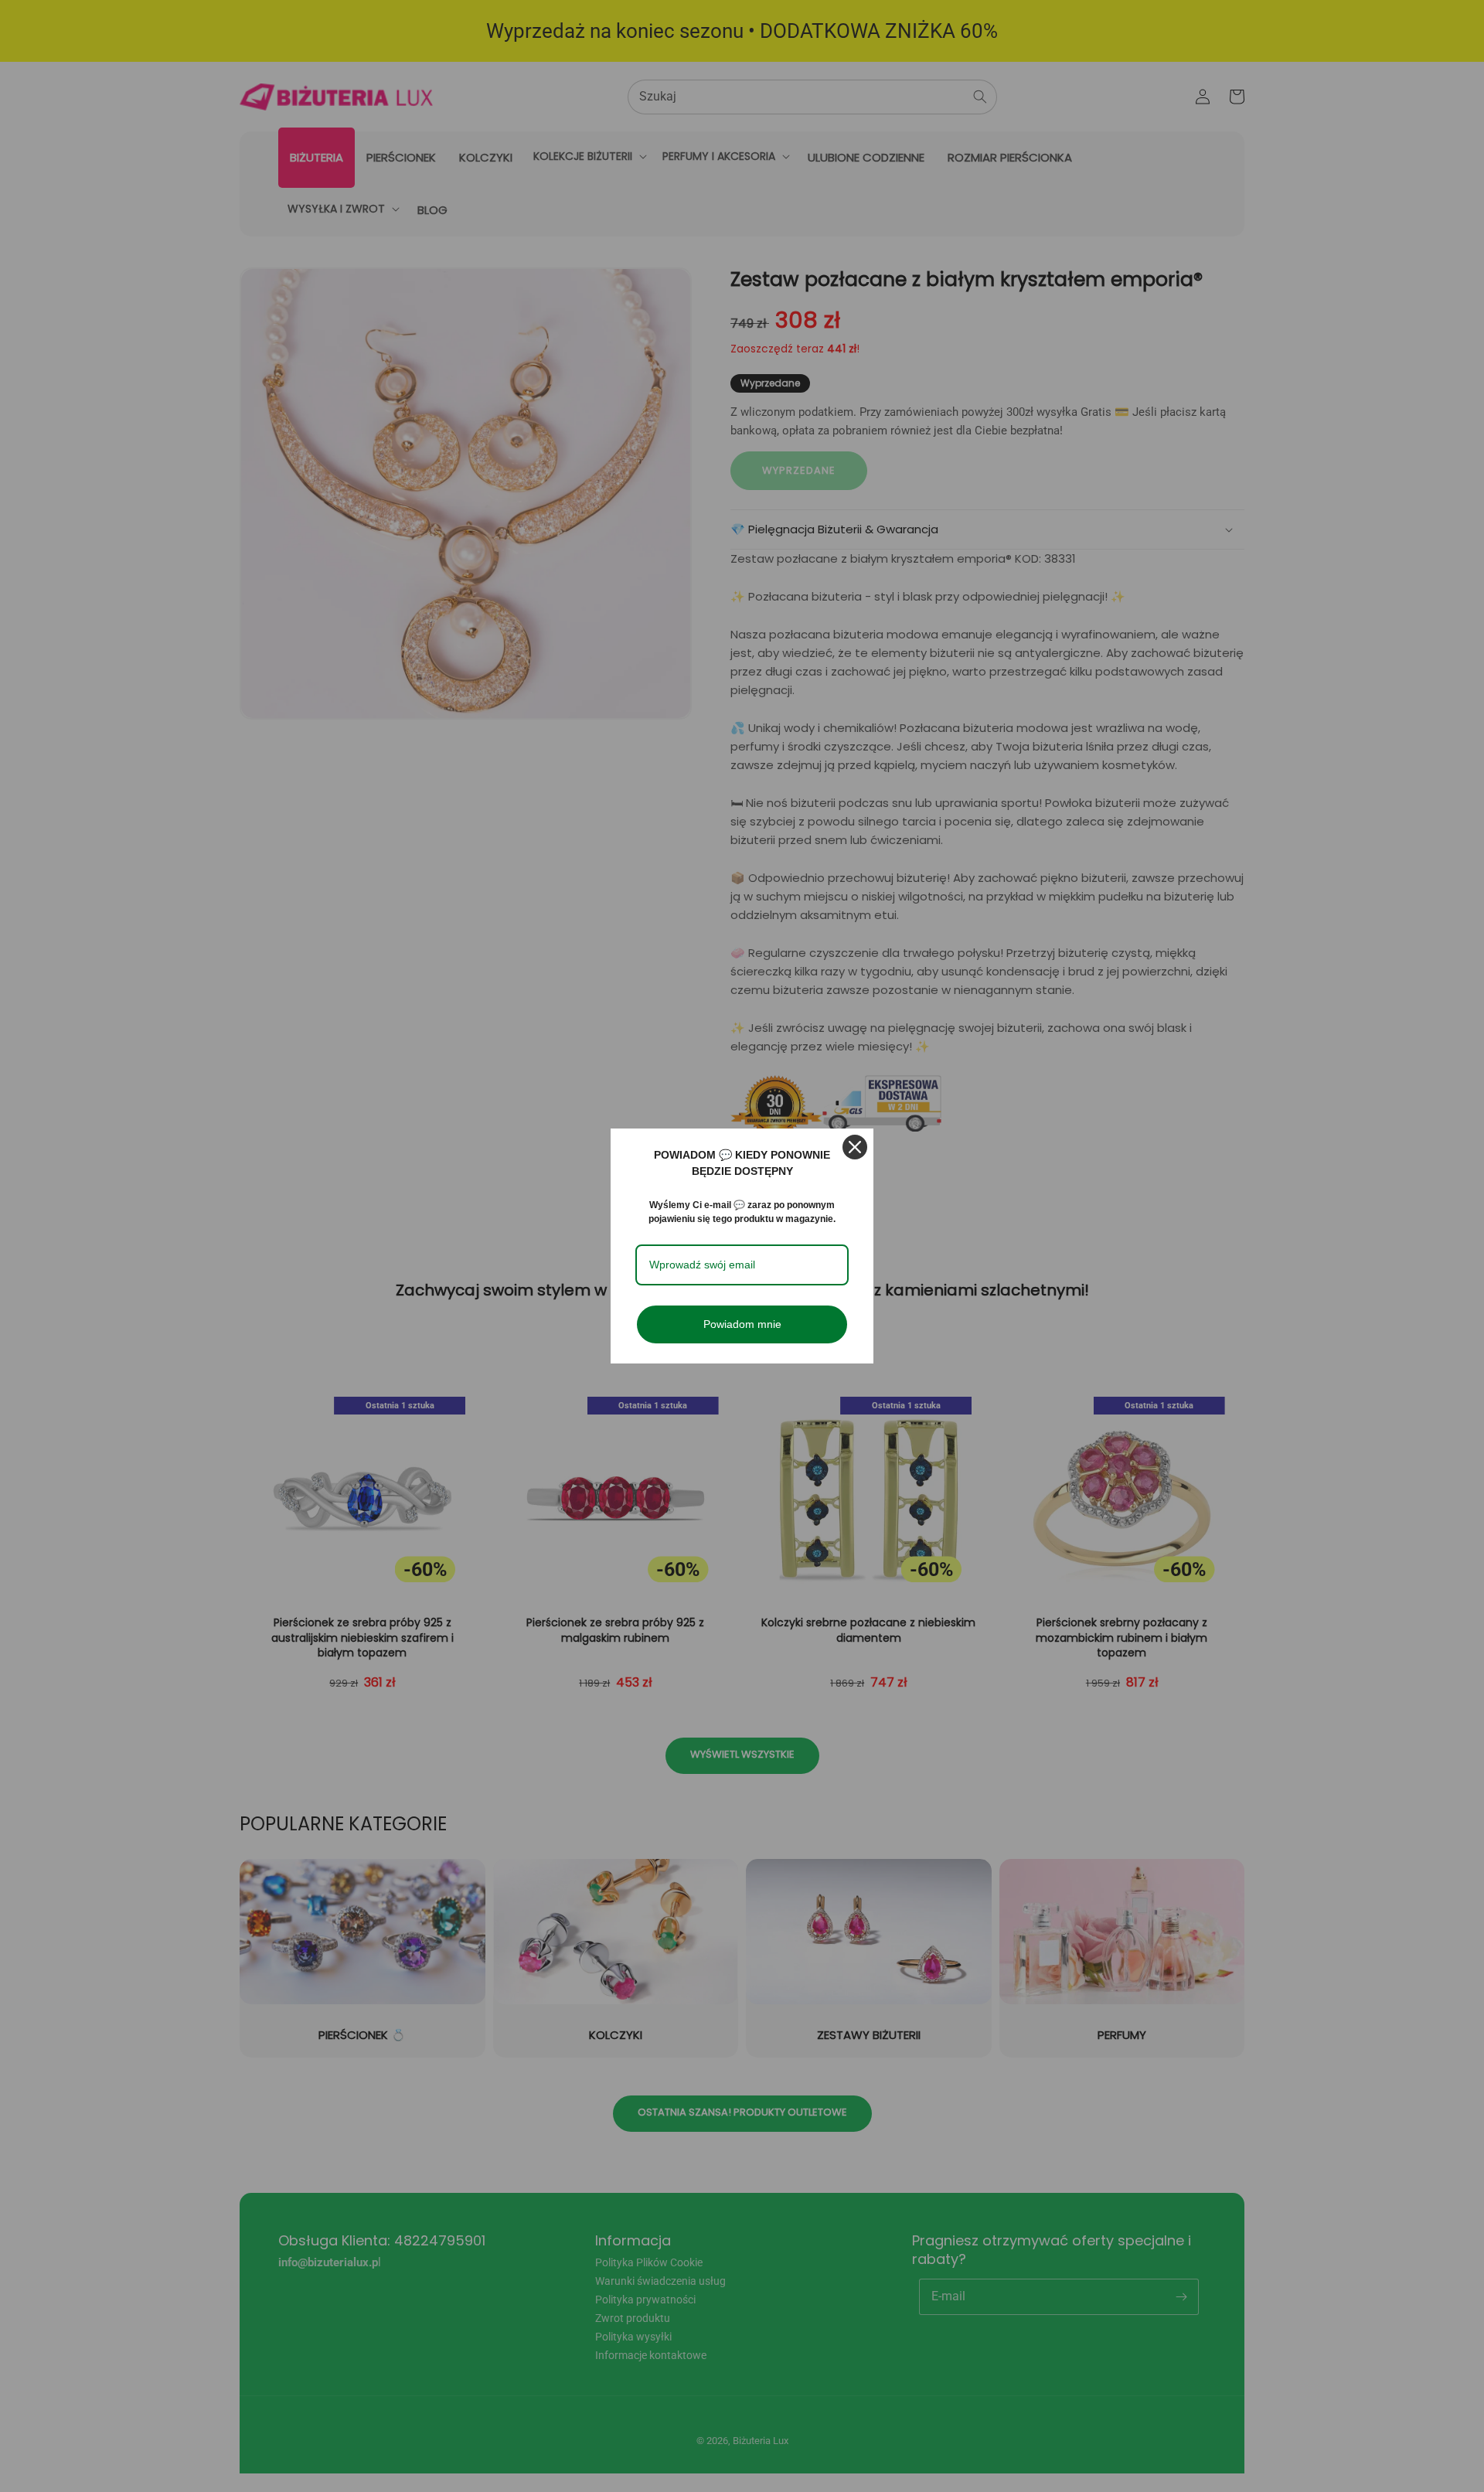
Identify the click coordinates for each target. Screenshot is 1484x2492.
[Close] (855, 1147)
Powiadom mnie (742, 1324)
